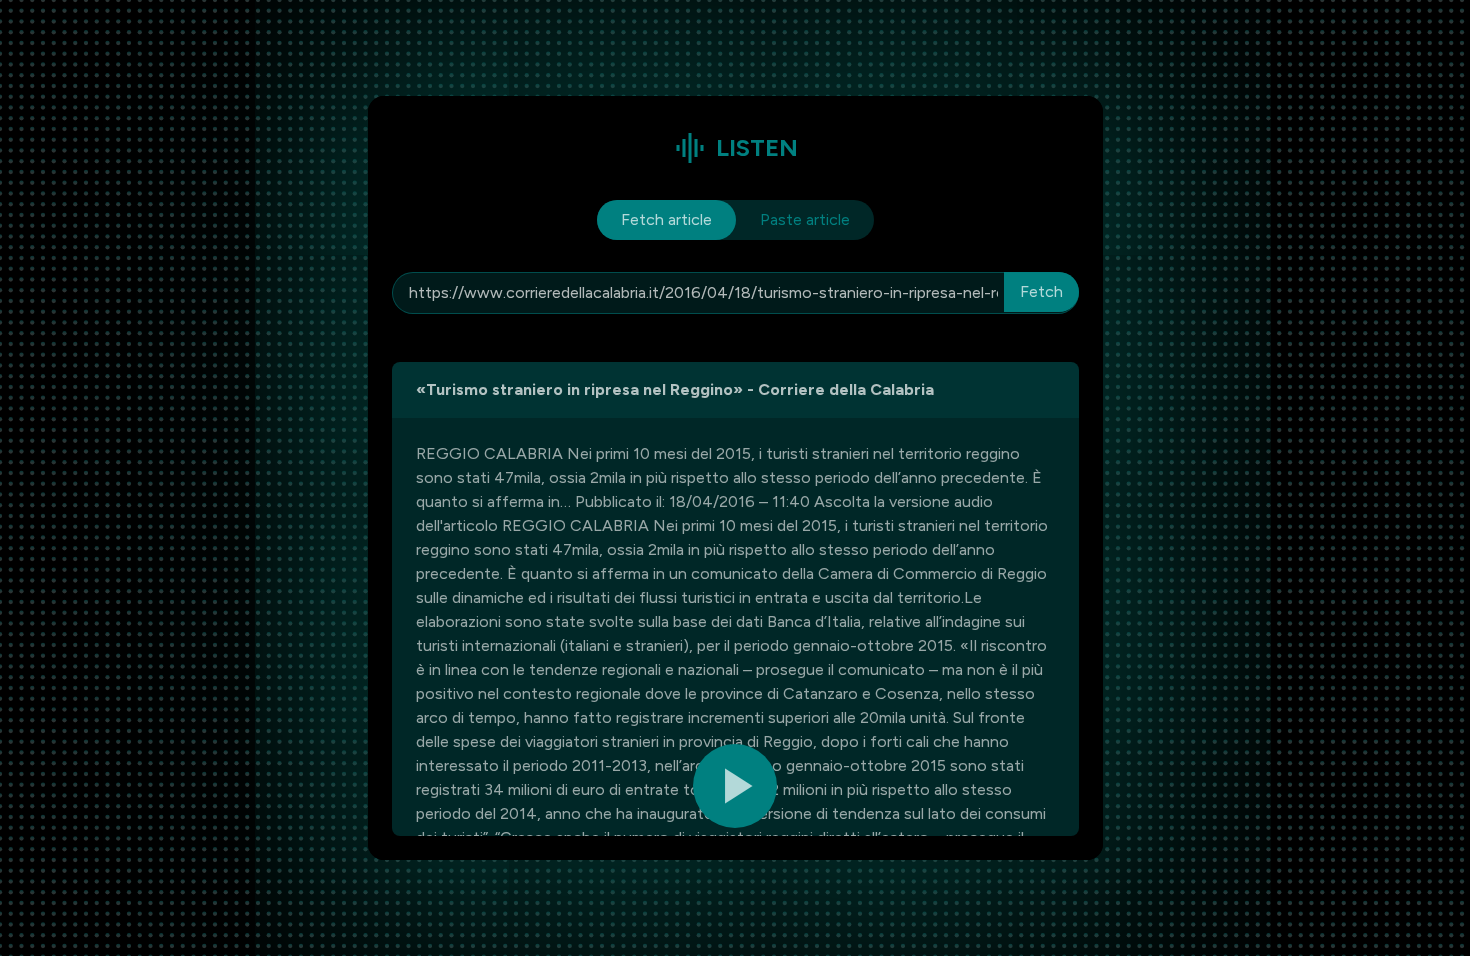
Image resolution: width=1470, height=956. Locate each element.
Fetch (1041, 291)
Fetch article (666, 219)
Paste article (805, 219)
